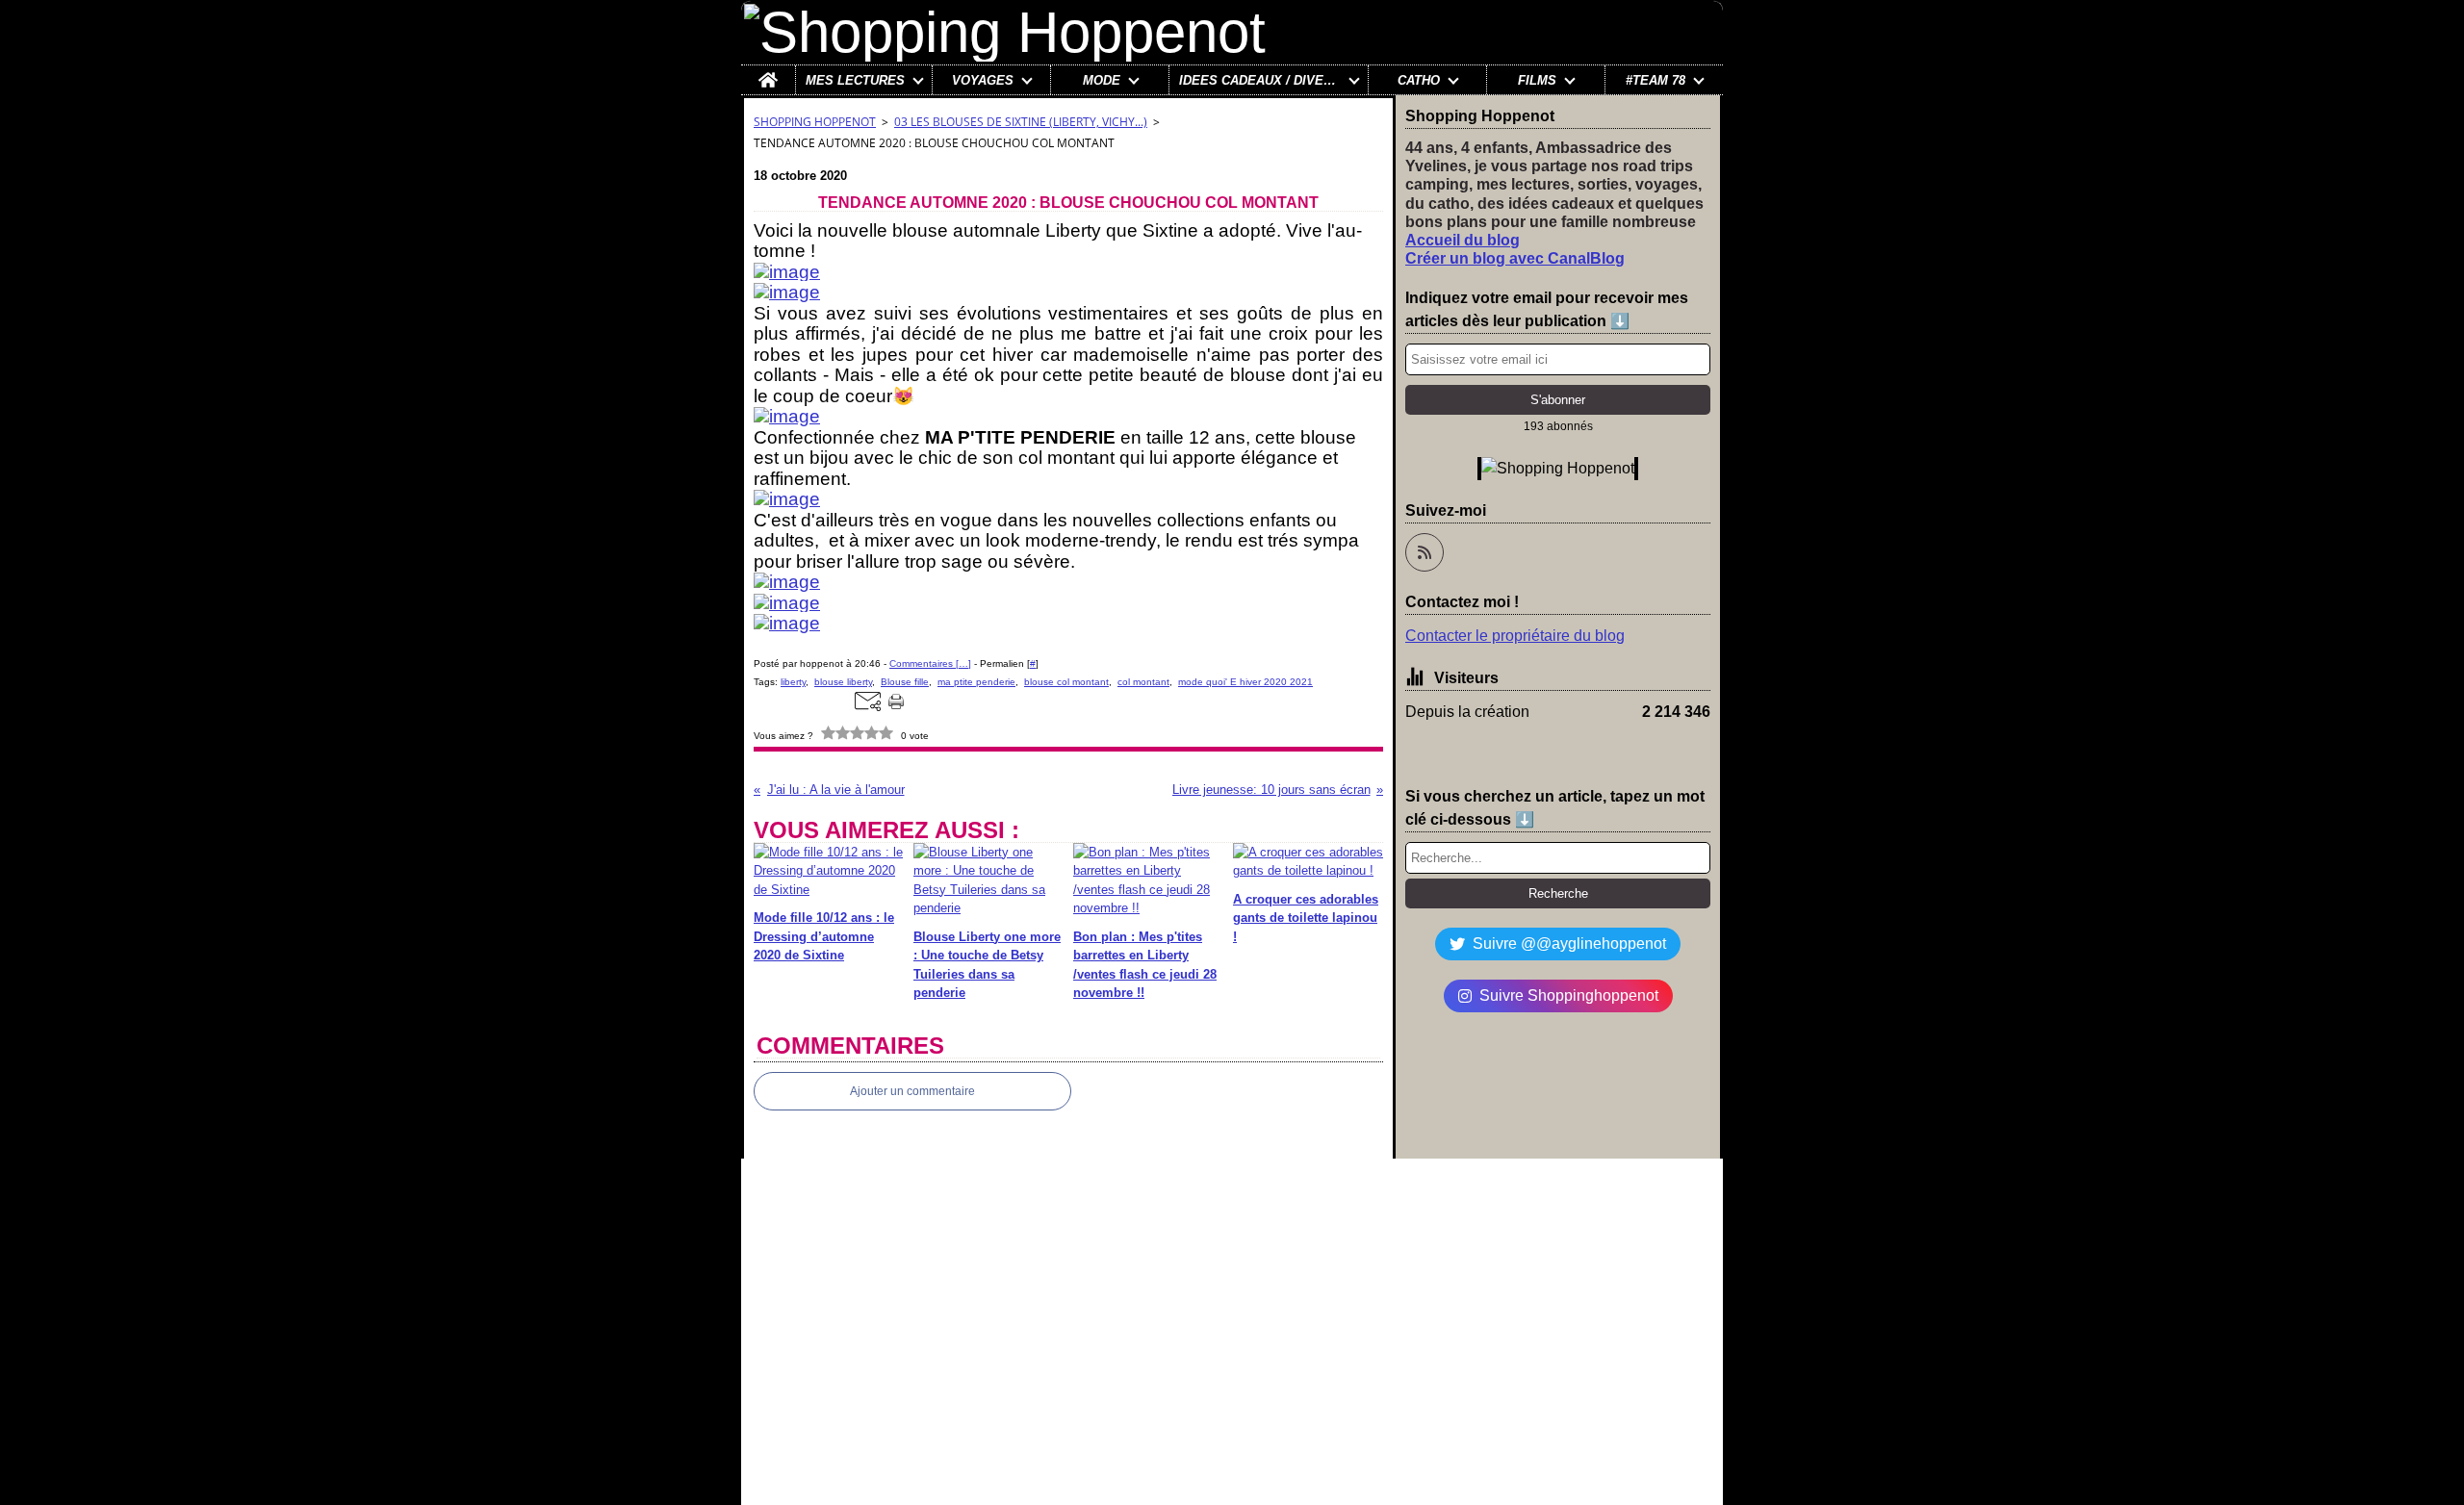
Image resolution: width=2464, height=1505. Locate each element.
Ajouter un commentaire (912, 1091)
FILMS (1537, 80)
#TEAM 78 (1655, 80)
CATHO (1419, 80)
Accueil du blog (1463, 240)
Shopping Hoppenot (815, 122)
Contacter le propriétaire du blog (1515, 636)
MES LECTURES (855, 80)
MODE (1102, 80)
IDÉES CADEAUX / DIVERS (1259, 80)
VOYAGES (983, 80)
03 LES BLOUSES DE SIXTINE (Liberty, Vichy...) (1021, 122)
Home (768, 72)
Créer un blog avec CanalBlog (1515, 258)
